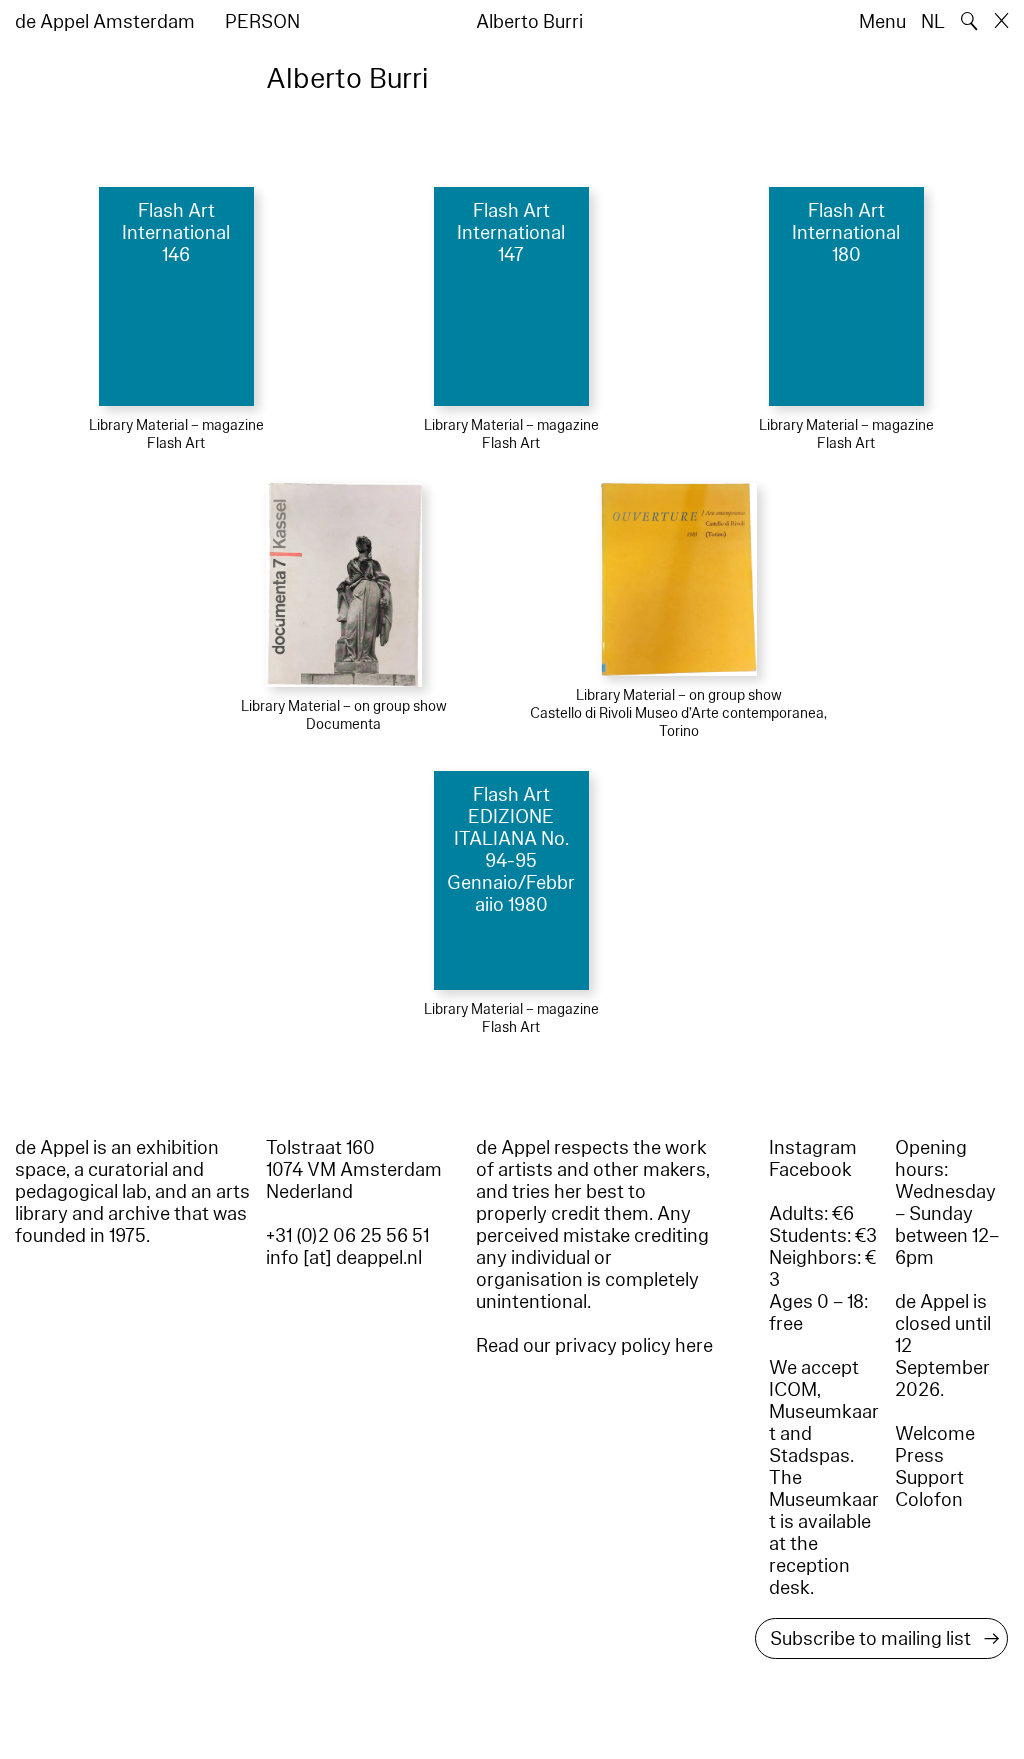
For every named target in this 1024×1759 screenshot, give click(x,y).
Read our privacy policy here (594, 1346)
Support (929, 1478)
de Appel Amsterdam (105, 22)
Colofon (929, 1500)
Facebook (810, 1170)
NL (933, 22)
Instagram (813, 1148)
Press (919, 1456)
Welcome (935, 1434)
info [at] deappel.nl (344, 1258)
